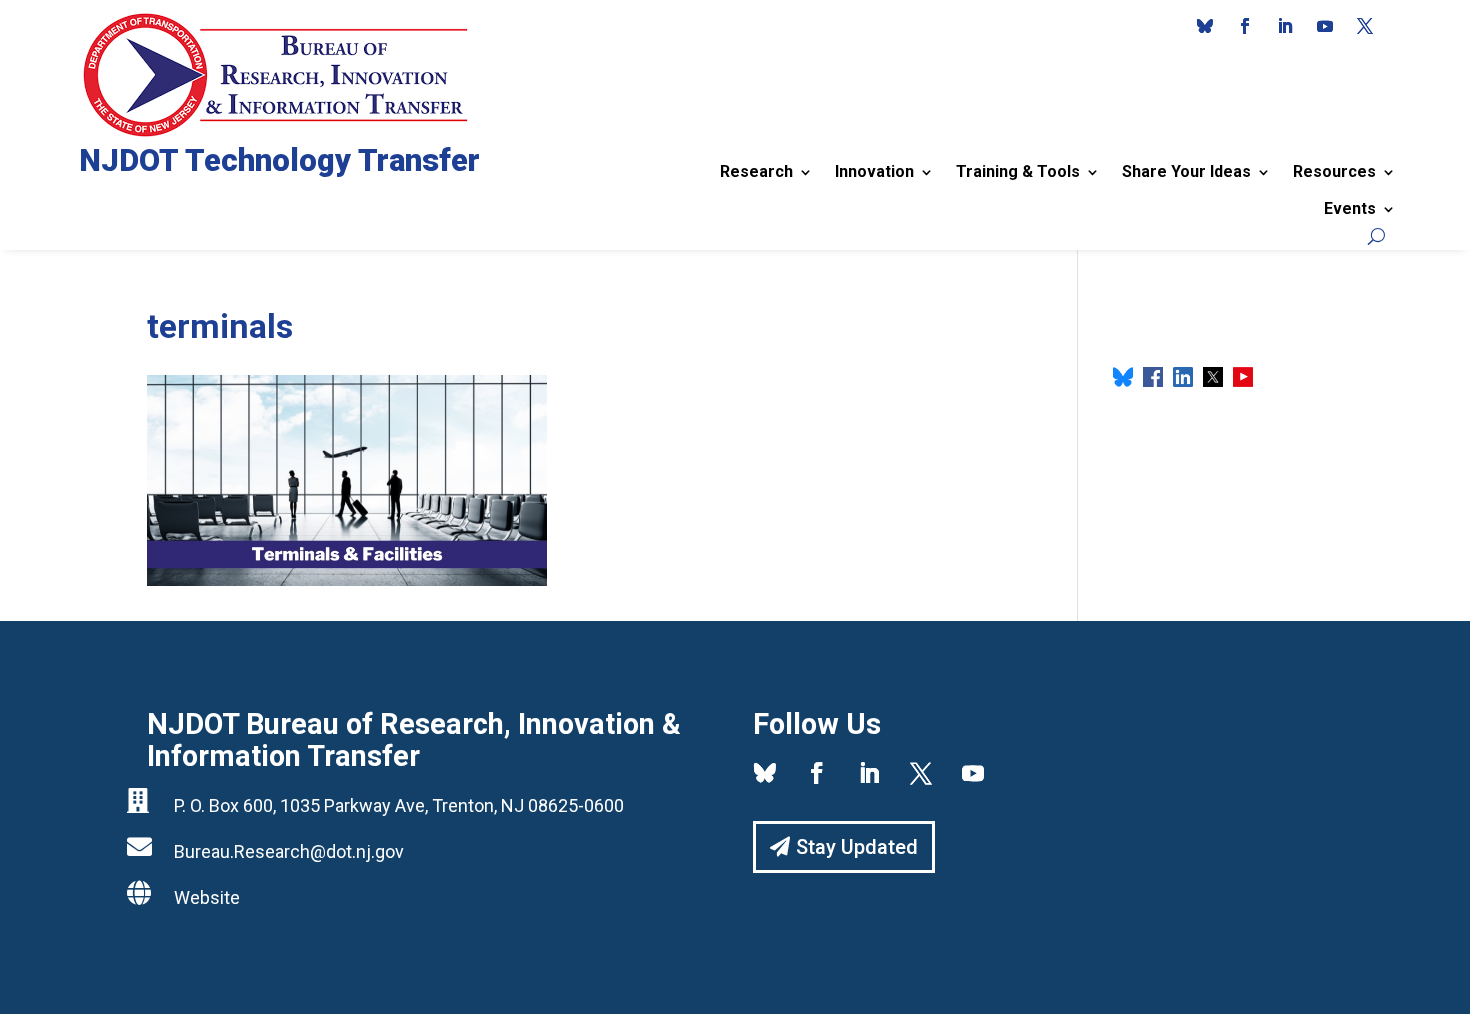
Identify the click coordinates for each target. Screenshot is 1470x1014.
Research (756, 171)
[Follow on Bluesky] (1205, 26)
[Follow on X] (1365, 26)
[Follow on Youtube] (1325, 26)
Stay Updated (857, 847)
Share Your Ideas (1186, 171)
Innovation (874, 171)
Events (1350, 208)
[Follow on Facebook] (1245, 26)
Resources (1334, 171)
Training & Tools (1018, 171)
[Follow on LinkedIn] (1285, 26)
